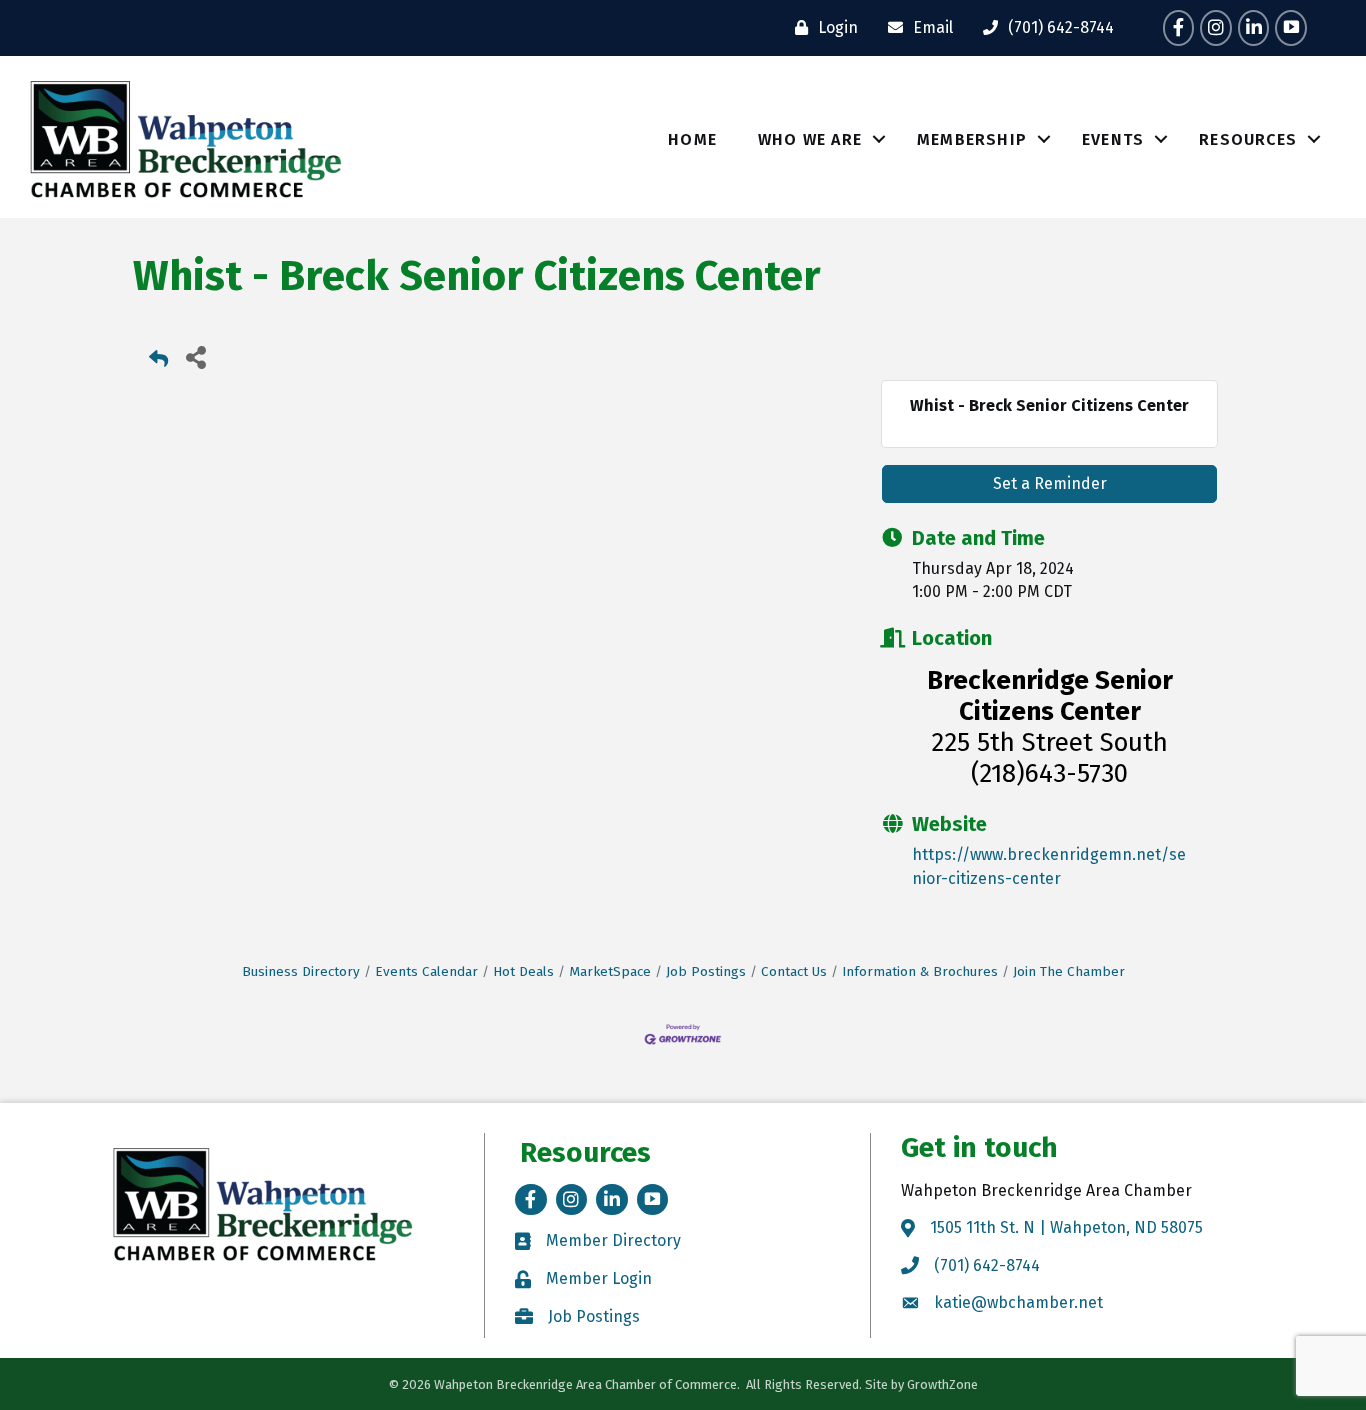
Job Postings (706, 971)
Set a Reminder (1050, 483)
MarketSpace (610, 971)
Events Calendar (426, 971)
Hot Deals (523, 971)
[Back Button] (158, 362)
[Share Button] (195, 356)
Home (692, 139)
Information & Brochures (920, 971)
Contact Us (794, 971)
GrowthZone (942, 1384)
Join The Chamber (1069, 971)
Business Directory (301, 971)
